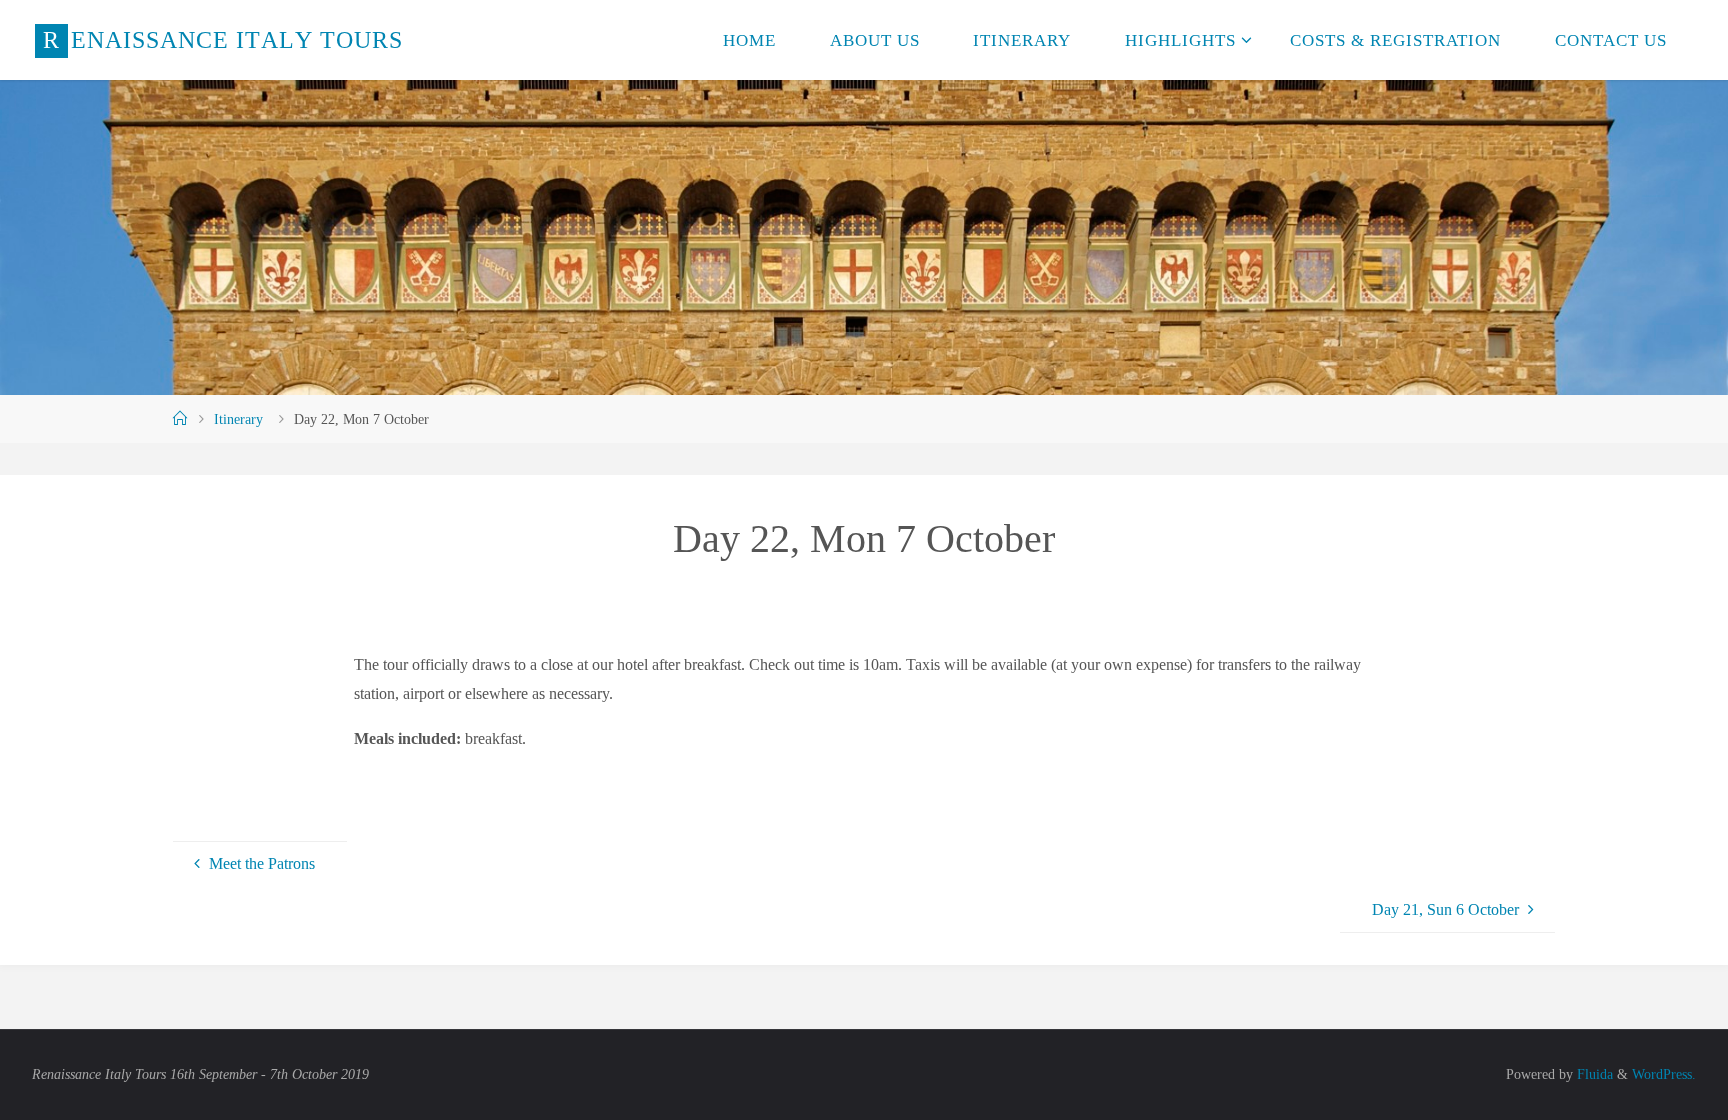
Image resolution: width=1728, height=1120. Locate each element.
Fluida (1593, 1074)
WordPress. (1664, 1074)
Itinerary (238, 419)
